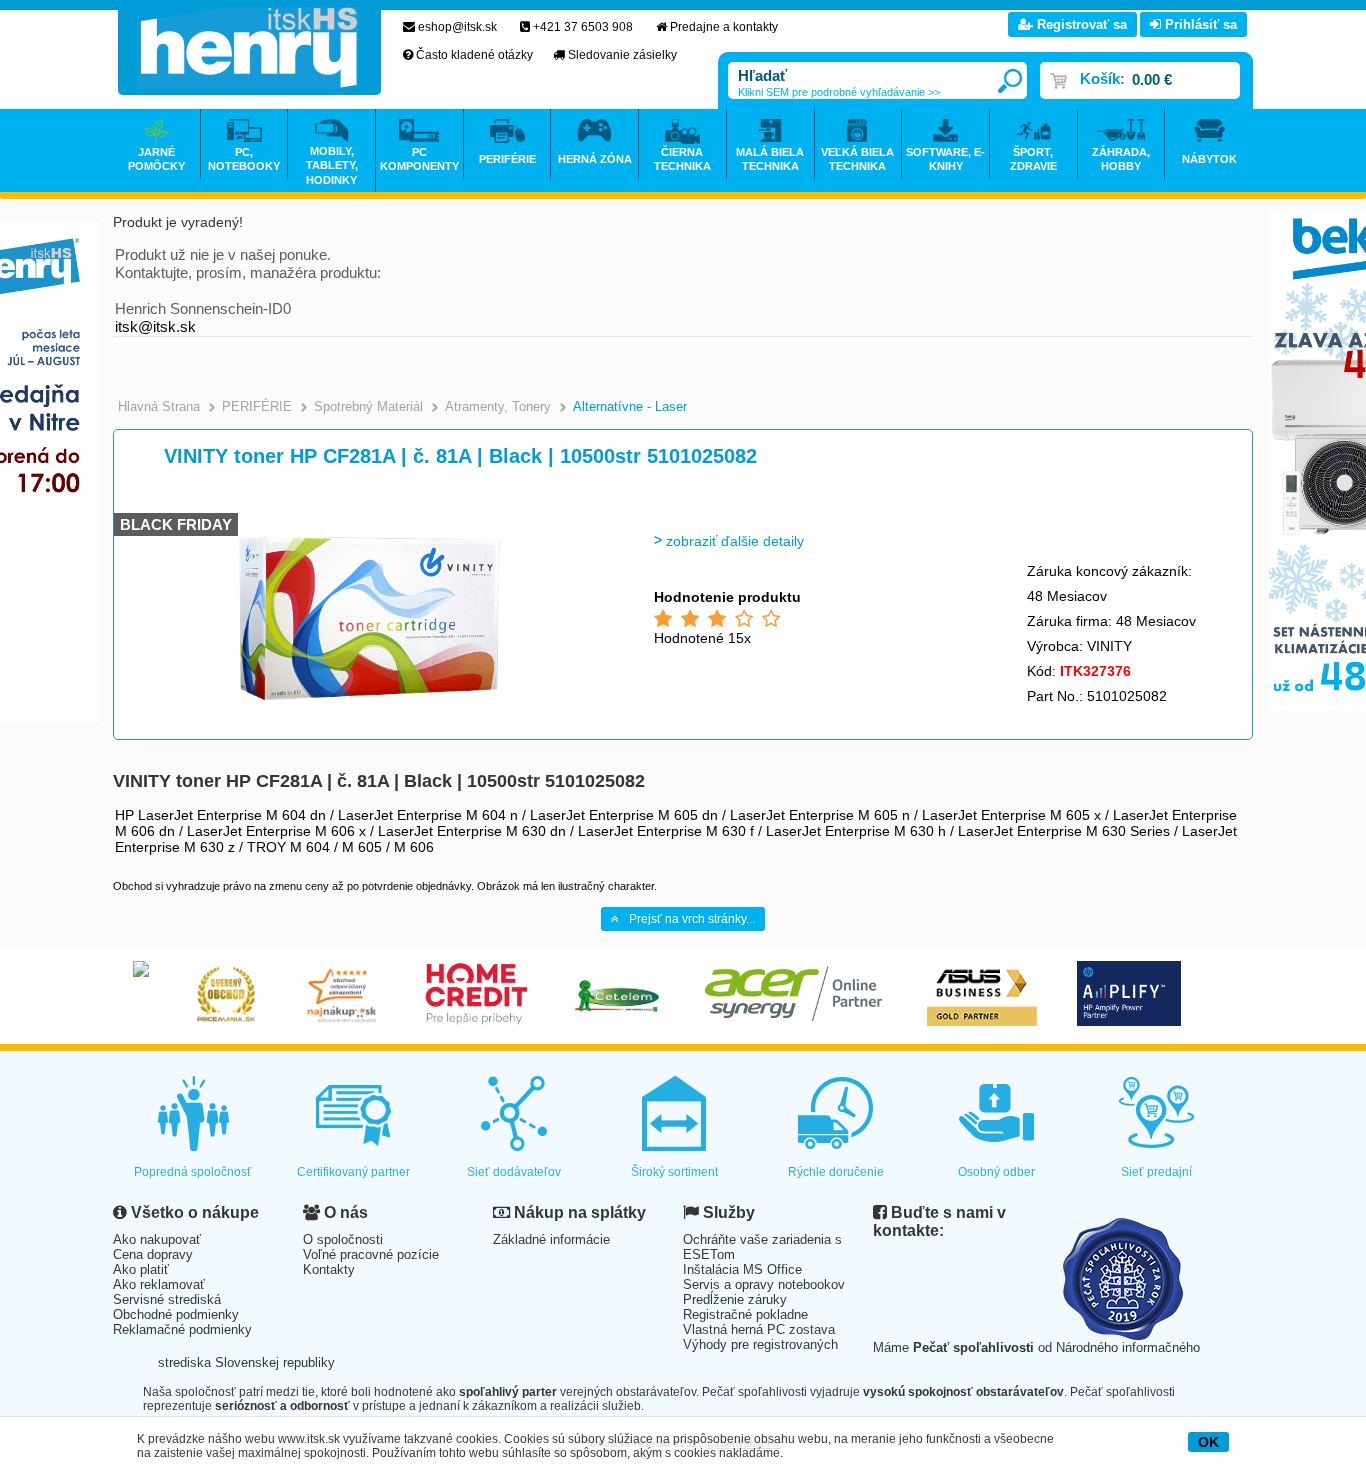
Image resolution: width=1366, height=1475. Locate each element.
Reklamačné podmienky (182, 1329)
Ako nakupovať (157, 1239)
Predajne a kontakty (724, 27)
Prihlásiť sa (1199, 24)
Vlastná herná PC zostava (759, 1329)
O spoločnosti (343, 1239)
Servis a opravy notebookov (764, 1284)
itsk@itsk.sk (155, 326)
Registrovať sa (1080, 24)
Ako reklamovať (159, 1284)
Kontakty (329, 1269)
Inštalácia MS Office (742, 1269)
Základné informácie (551, 1239)
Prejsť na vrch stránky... (692, 919)
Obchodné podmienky (176, 1314)
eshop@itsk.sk (457, 27)
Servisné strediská (167, 1299)
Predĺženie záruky (735, 1299)
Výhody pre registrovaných (760, 1344)
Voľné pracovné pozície (371, 1254)
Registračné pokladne (745, 1314)
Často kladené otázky (474, 55)
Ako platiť (141, 1269)
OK (1208, 1442)
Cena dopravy (153, 1254)
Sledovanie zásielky (622, 55)
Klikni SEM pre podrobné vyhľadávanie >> (839, 92)
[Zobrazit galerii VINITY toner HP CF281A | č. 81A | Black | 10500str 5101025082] (370, 707)
